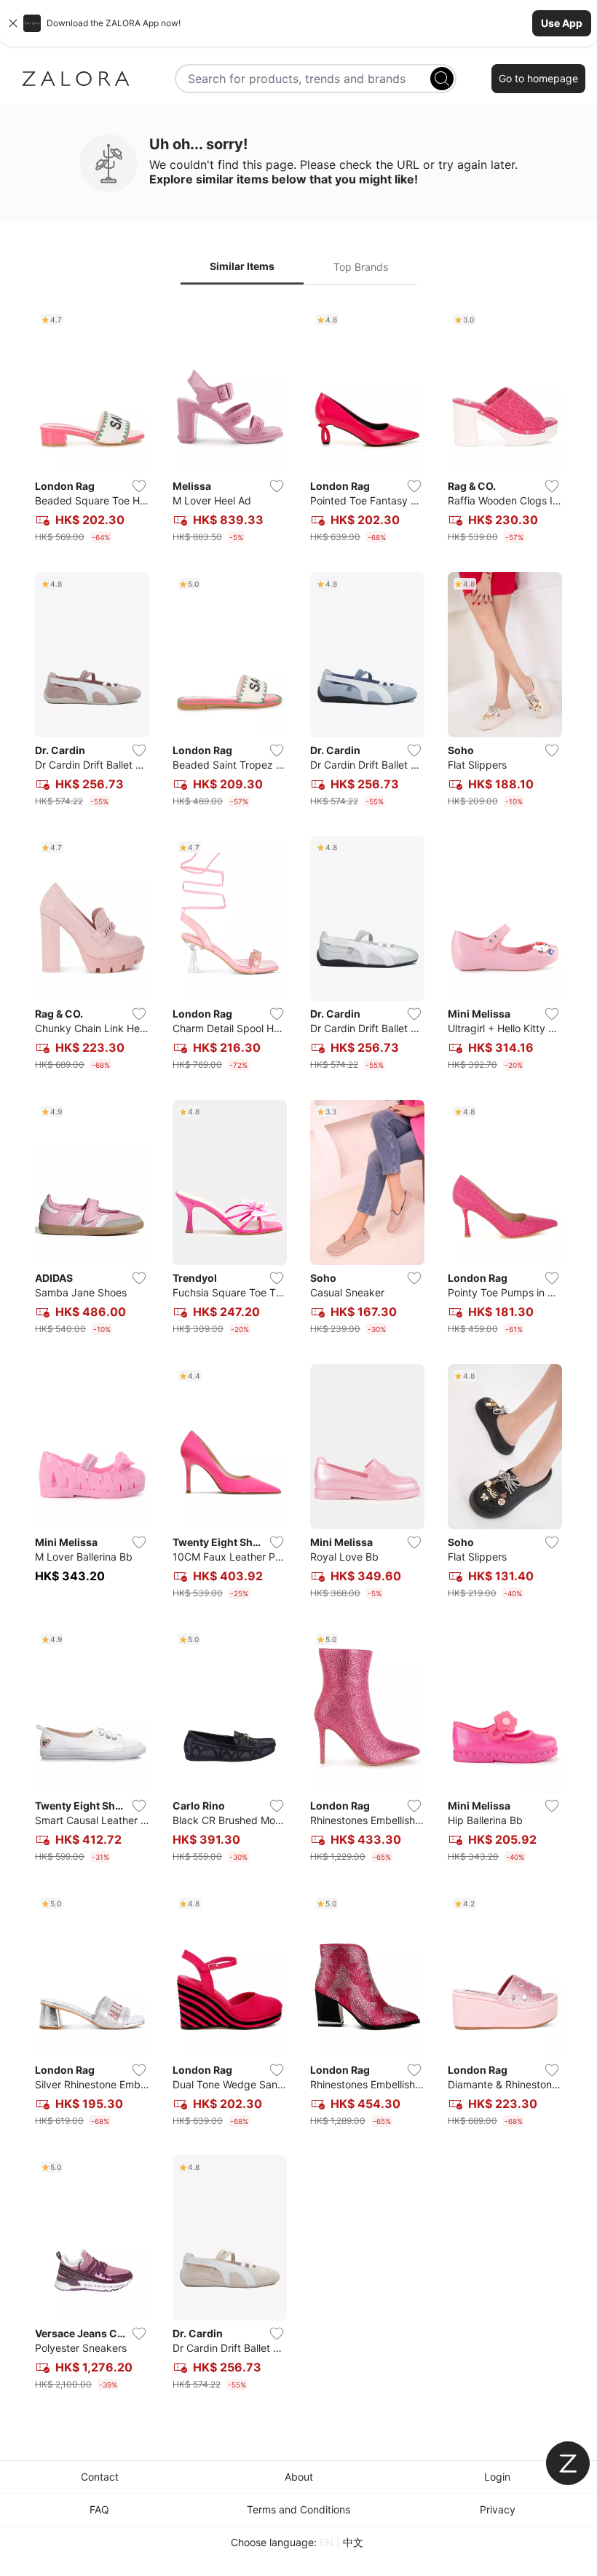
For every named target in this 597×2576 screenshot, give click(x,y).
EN (327, 2542)
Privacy (498, 2509)
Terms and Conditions (298, 2509)
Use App (562, 23)
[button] (298, 23)
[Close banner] (13, 23)
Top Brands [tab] (361, 267)
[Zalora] (76, 79)
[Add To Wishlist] (139, 486)
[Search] (442, 79)
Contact (100, 2477)
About (299, 2477)
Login (497, 2477)
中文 (353, 2542)
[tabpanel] (298, 1352)
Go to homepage (538, 78)
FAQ (99, 2509)
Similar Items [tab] (242, 266)
